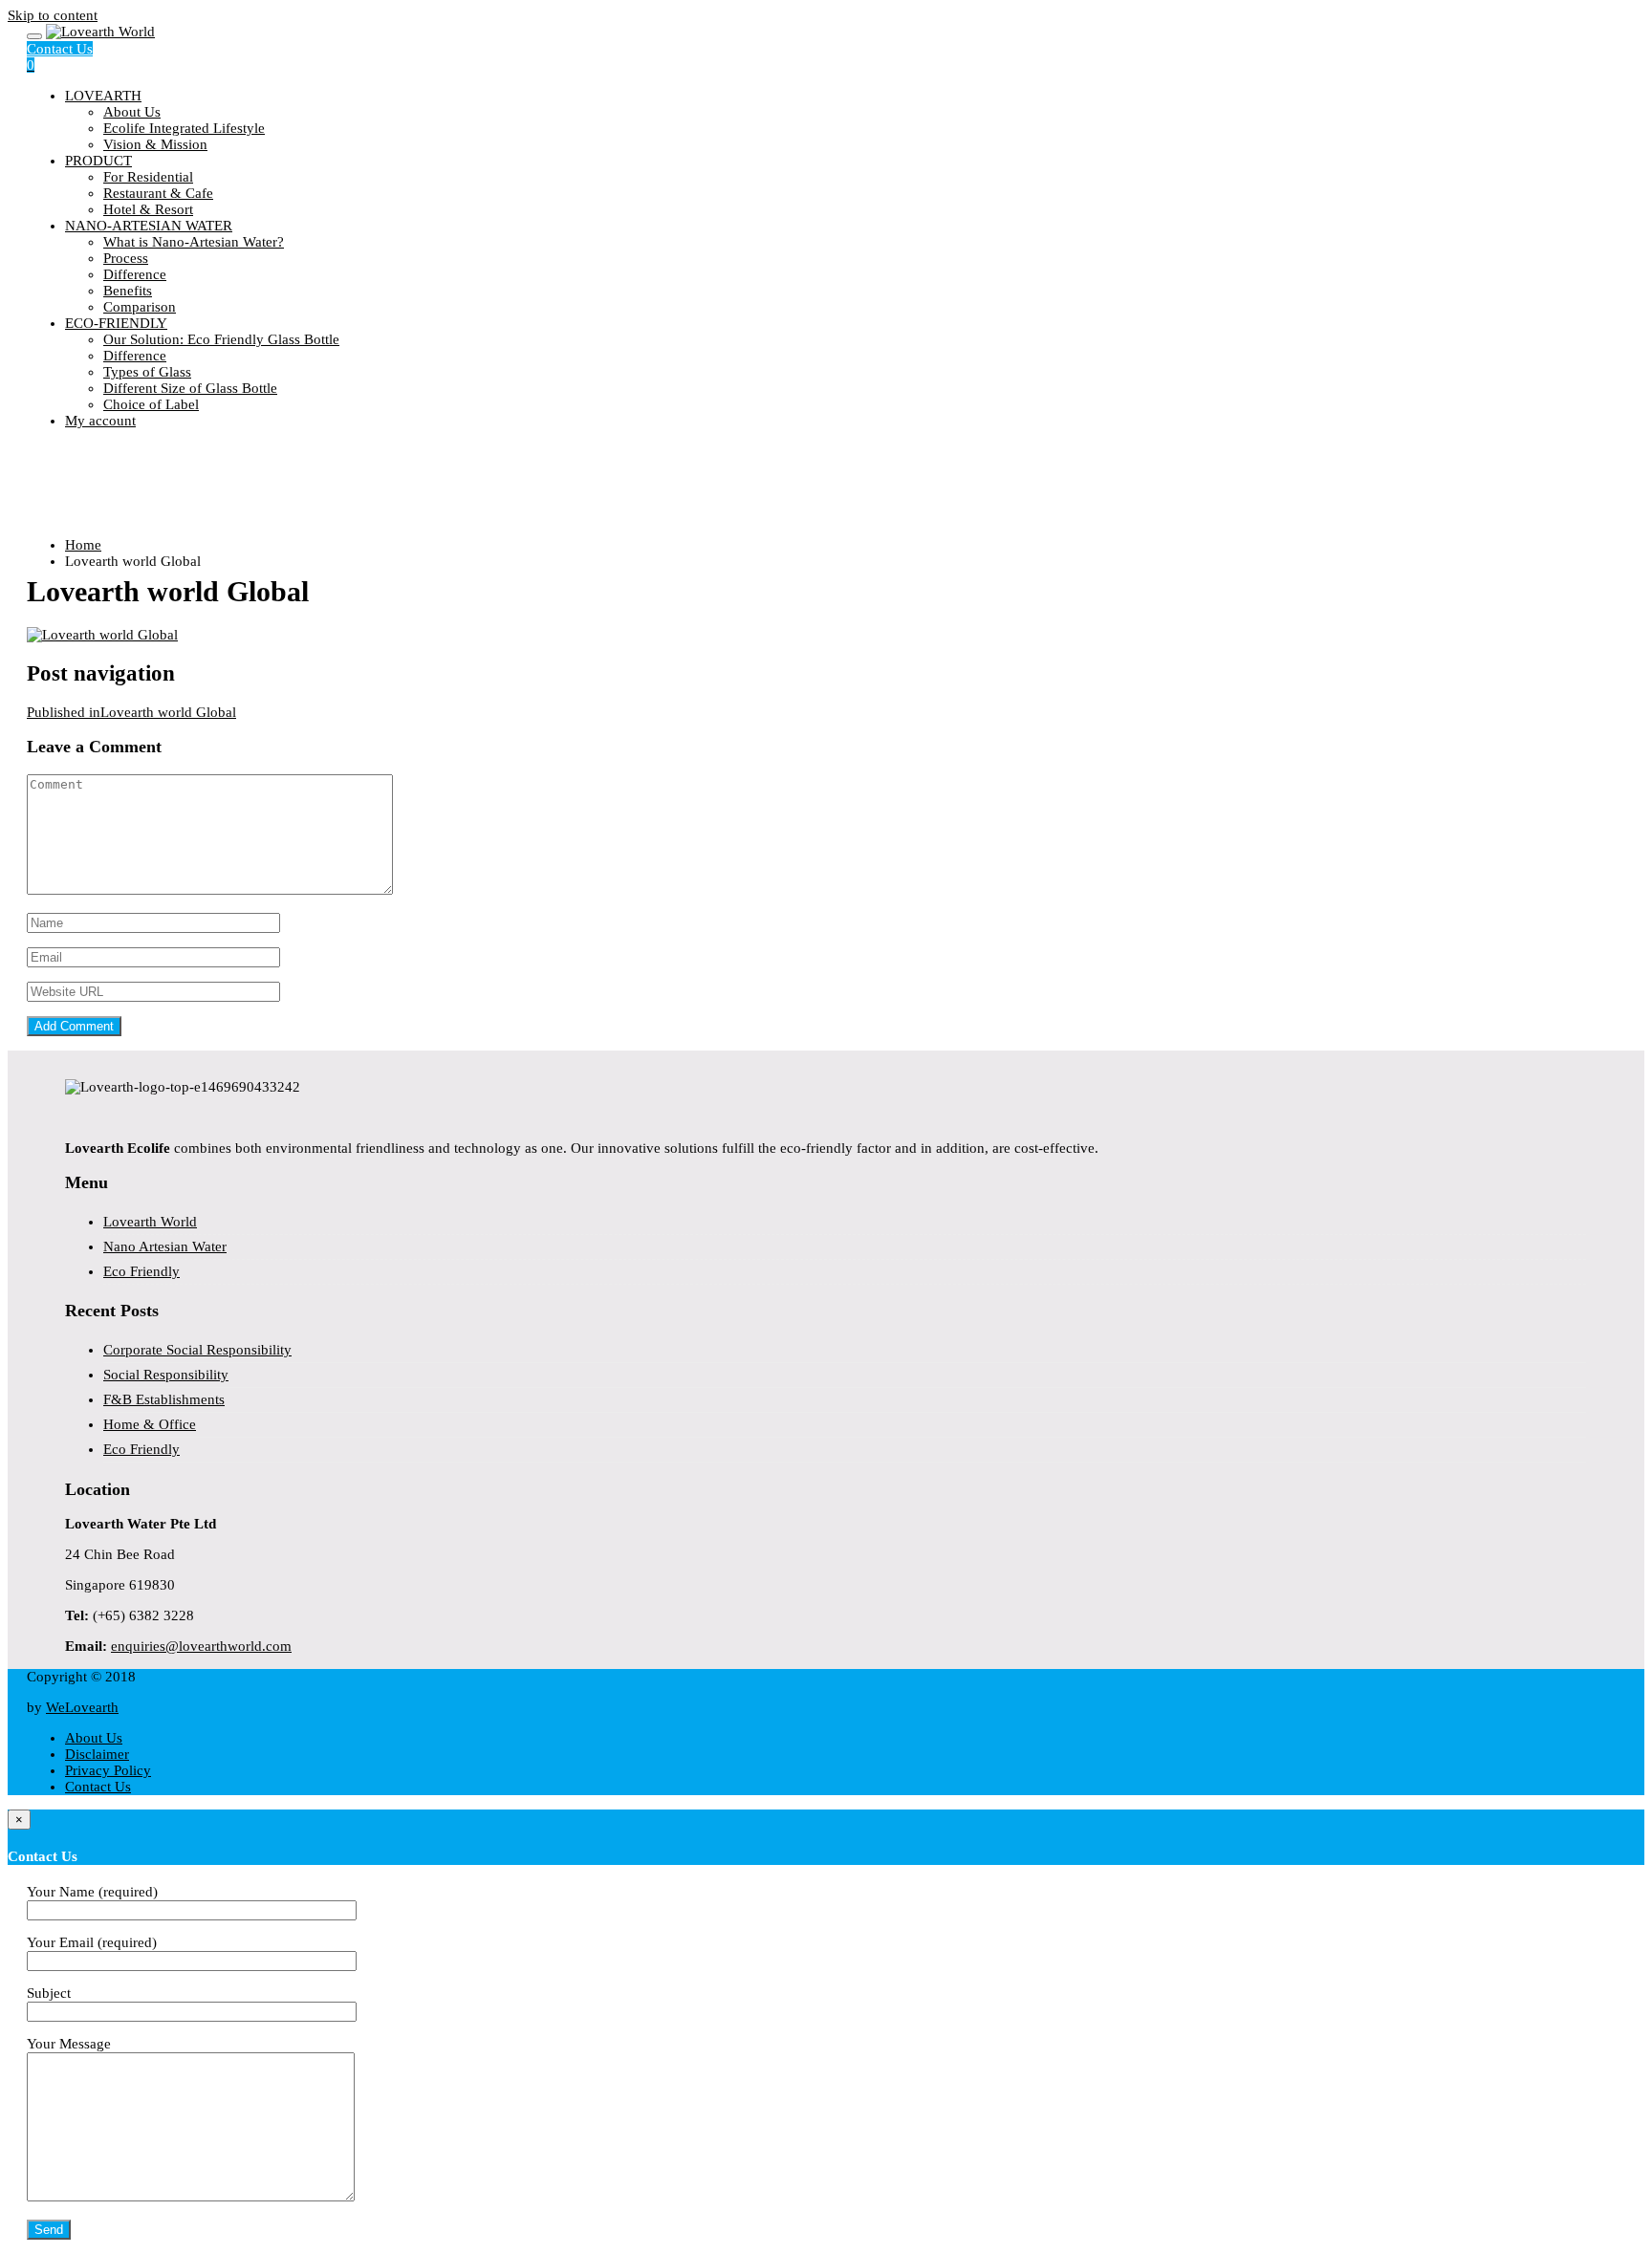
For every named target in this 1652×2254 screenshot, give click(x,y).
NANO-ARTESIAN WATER (149, 226)
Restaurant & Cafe (158, 193)
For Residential (148, 177)
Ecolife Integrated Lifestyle (184, 128)
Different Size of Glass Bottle (190, 388)
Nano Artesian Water (165, 1246)
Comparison (140, 307)
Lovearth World (150, 1222)
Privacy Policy (108, 1770)
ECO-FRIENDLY (116, 323)
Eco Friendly (141, 1271)
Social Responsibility (166, 1375)
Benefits (128, 291)
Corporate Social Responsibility (197, 1350)
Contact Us (60, 49)
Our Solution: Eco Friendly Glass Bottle (221, 339)
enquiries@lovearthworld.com (201, 1646)
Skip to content (53, 15)
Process (126, 258)
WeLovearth (82, 1707)
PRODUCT (98, 161)
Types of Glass (147, 372)
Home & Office (150, 1424)
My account (100, 421)
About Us (132, 112)
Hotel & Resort (148, 209)
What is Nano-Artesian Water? (194, 242)
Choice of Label (151, 404)
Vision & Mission (155, 144)
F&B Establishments (164, 1399)
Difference (135, 274)
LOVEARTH (103, 96)
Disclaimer (97, 1754)
